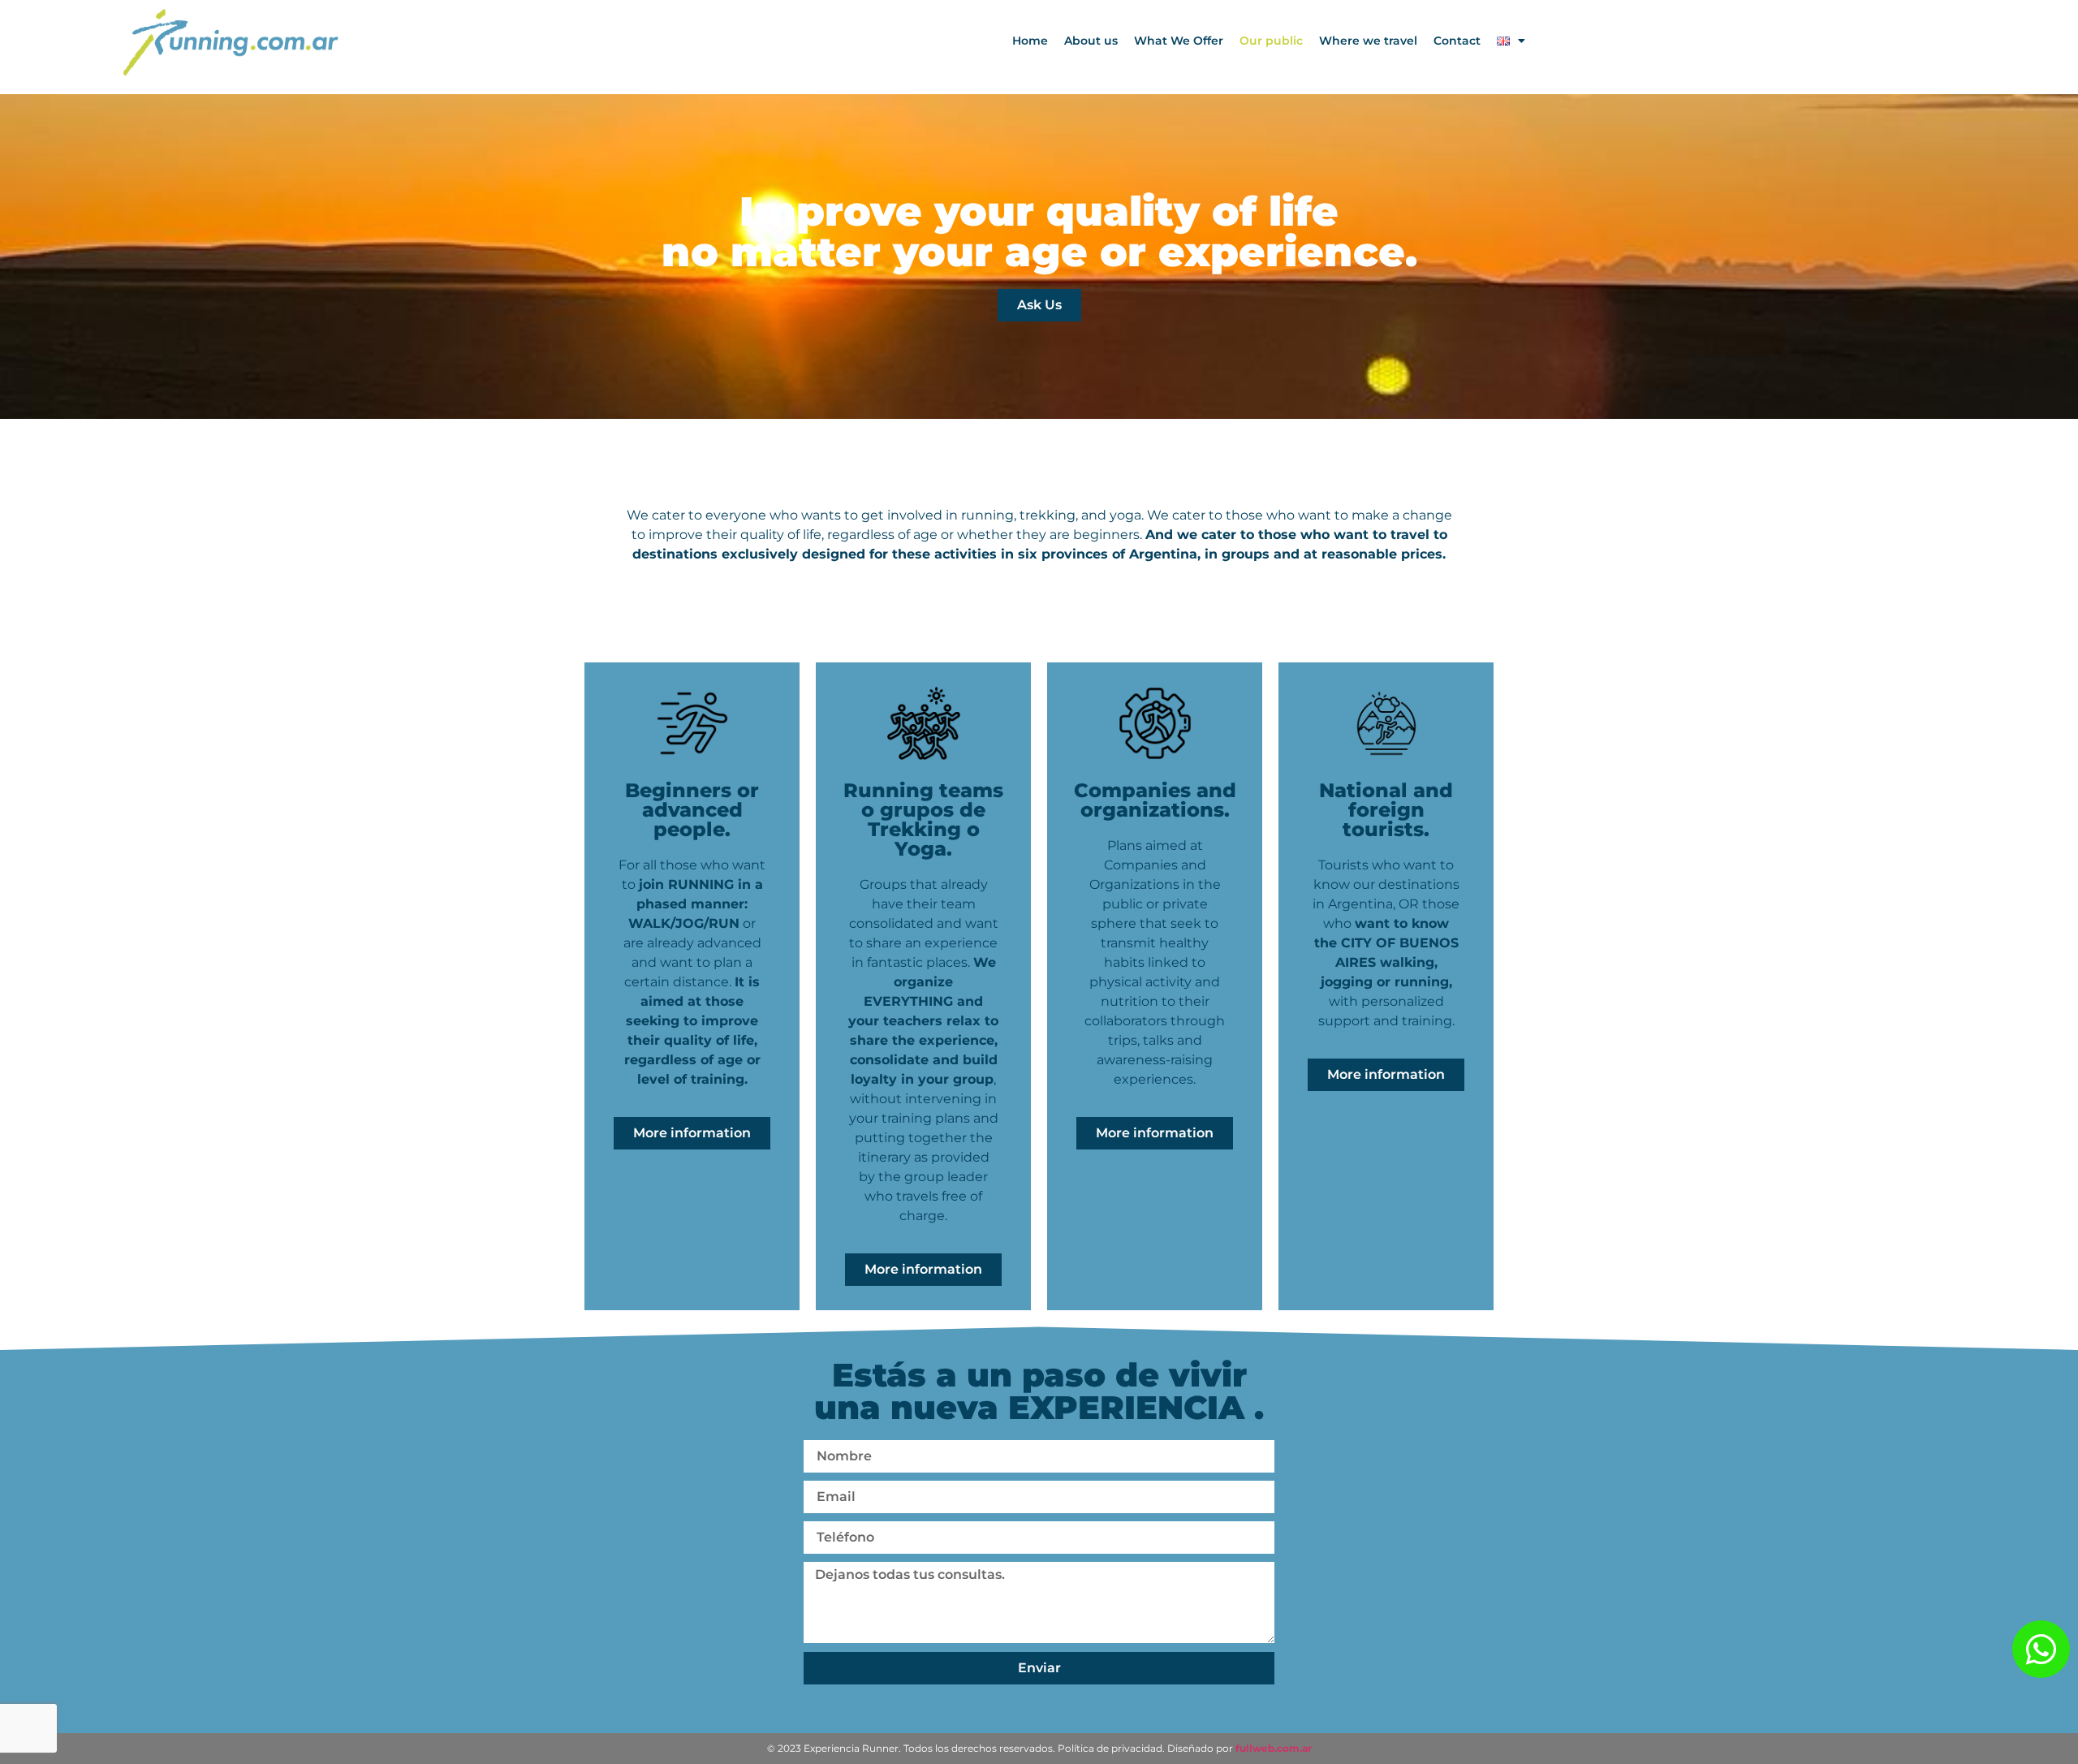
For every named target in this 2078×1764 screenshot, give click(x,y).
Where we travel (1368, 41)
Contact (1457, 41)
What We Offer (1179, 41)
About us (1091, 41)
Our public (1271, 41)
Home (1030, 41)
